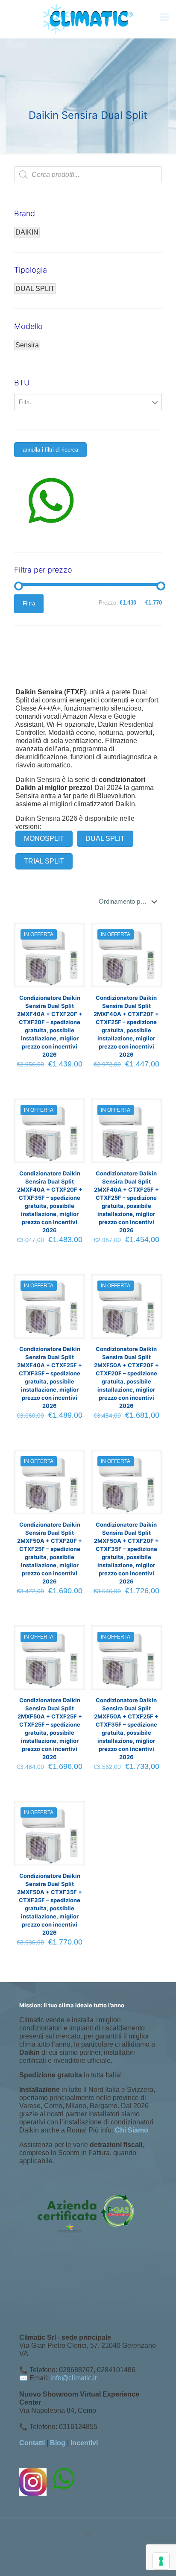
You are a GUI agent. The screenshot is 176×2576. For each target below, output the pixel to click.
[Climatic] (88, 19)
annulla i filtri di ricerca (50, 450)
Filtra (29, 604)
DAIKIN (27, 232)
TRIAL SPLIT (44, 861)
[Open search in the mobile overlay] (88, 175)
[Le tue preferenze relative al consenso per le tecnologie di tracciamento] (161, 2561)
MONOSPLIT (44, 839)
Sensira (27, 345)
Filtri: (25, 402)
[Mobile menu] (164, 17)
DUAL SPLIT (105, 839)
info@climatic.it (73, 2378)
